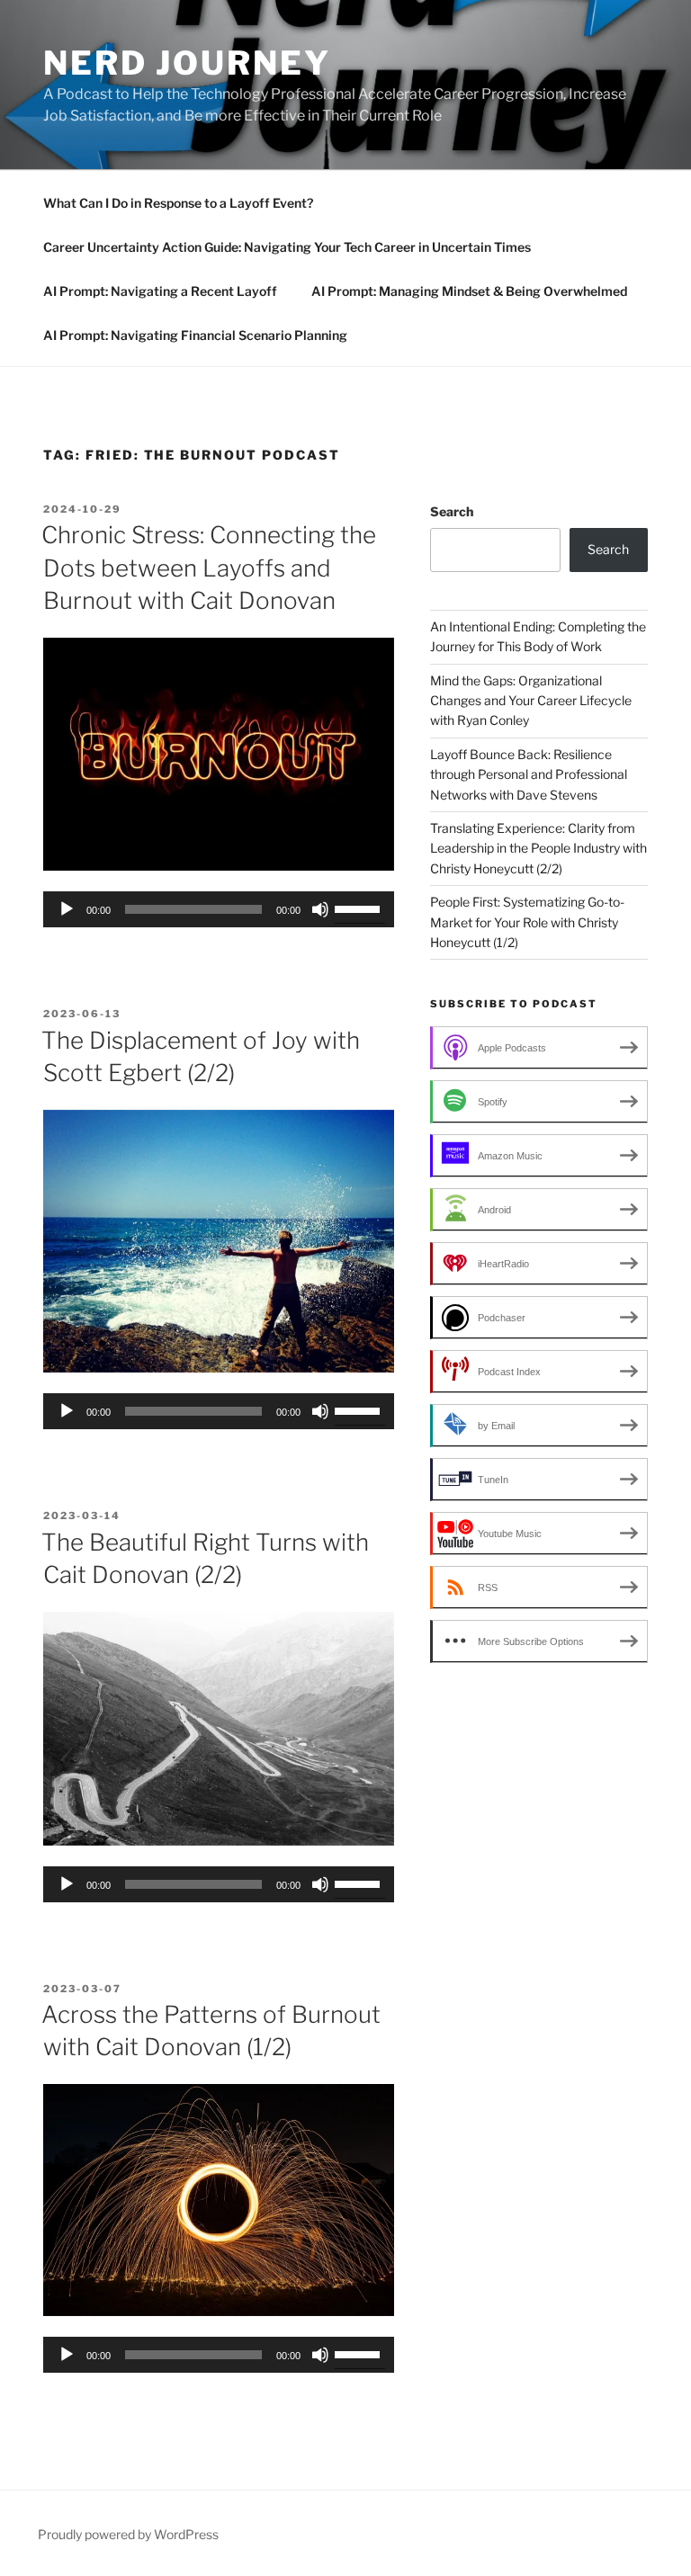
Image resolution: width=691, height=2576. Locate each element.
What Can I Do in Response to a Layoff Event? (178, 203)
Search (452, 511)
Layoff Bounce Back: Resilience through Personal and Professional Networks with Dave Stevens (529, 774)
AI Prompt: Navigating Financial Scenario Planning (195, 335)
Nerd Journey (187, 63)
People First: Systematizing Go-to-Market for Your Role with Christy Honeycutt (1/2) (527, 922)
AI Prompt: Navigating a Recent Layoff (160, 291)
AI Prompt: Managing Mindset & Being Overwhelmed (469, 291)
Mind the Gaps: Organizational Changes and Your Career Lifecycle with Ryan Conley (531, 701)
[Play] (67, 909)
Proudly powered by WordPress (128, 2534)
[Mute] (320, 909)
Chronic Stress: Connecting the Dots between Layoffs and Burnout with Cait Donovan (209, 568)
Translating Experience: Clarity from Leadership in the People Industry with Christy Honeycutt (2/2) (538, 848)
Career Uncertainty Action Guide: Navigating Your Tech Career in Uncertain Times (287, 247)
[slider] (360, 908)
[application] (219, 909)
